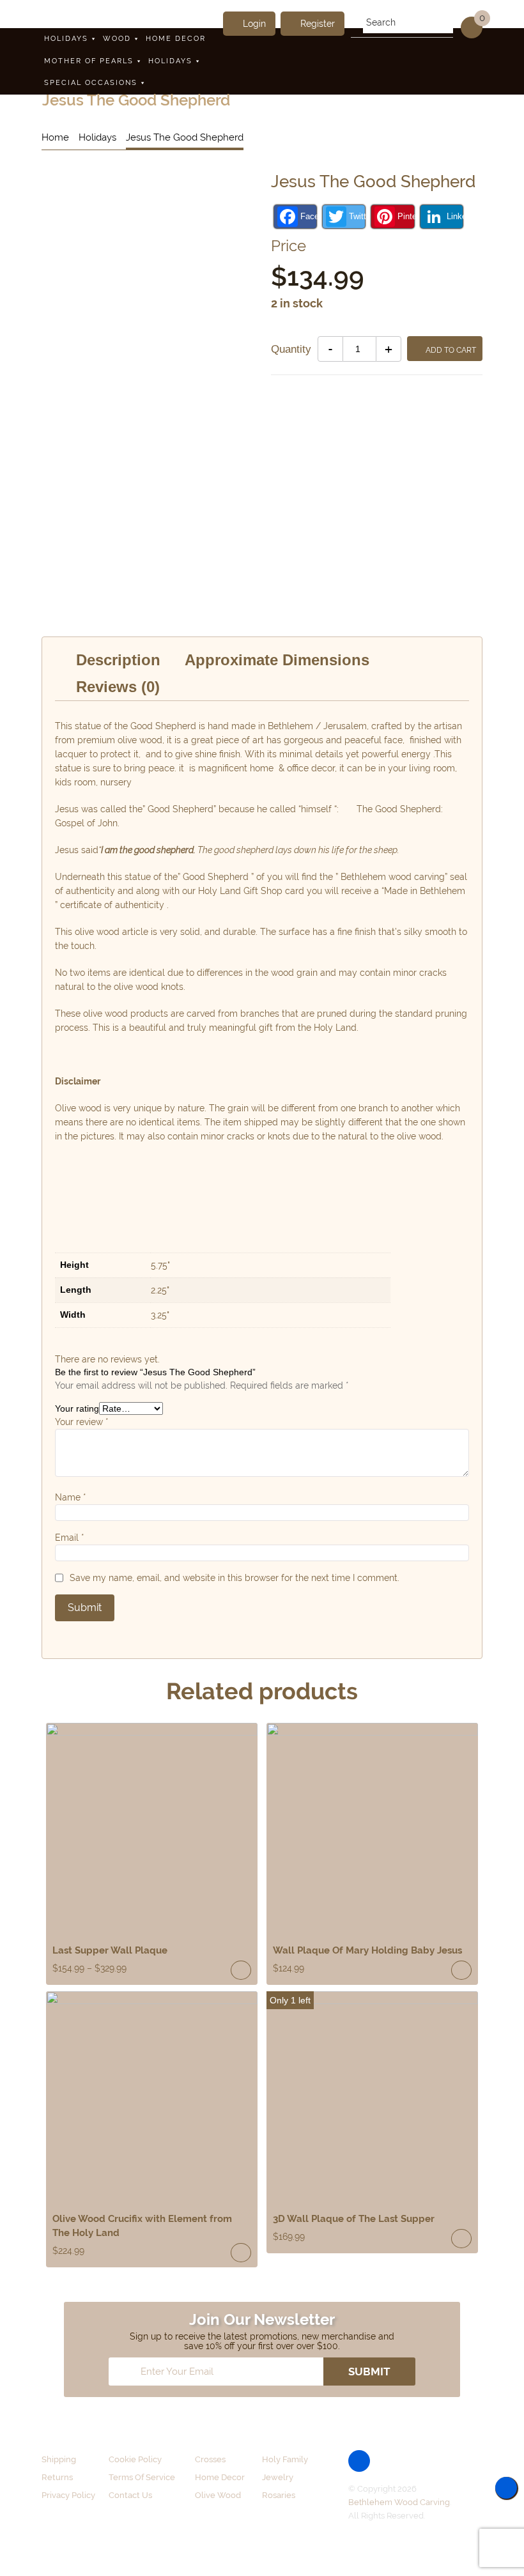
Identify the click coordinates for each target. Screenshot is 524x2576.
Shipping (59, 2459)
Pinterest (405, 216)
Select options (241, 1970)
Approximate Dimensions (277, 660)
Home (55, 137)
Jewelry (278, 2477)
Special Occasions (91, 83)
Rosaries (279, 2495)
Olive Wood (218, 2495)
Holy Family (285, 2459)
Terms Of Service (142, 2477)
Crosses (210, 2459)
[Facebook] (359, 2461)
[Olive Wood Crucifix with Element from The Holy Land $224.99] (152, 2097)
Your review (82, 1422)
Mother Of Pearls (89, 61)
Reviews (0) (118, 687)
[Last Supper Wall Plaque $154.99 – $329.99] (152, 1829)
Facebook (308, 216)
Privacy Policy (68, 2495)
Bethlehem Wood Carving (399, 2502)
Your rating (77, 1408)
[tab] (118, 660)
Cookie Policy (135, 2459)
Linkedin (455, 216)
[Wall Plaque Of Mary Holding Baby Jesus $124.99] (372, 1829)
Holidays (66, 39)
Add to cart (451, 350)
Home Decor (176, 39)
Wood (117, 39)
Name (71, 1497)
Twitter (357, 216)
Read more (461, 1970)
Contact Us (130, 2495)
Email (70, 1538)
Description (118, 660)
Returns (57, 2477)
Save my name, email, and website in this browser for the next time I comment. (235, 1578)
